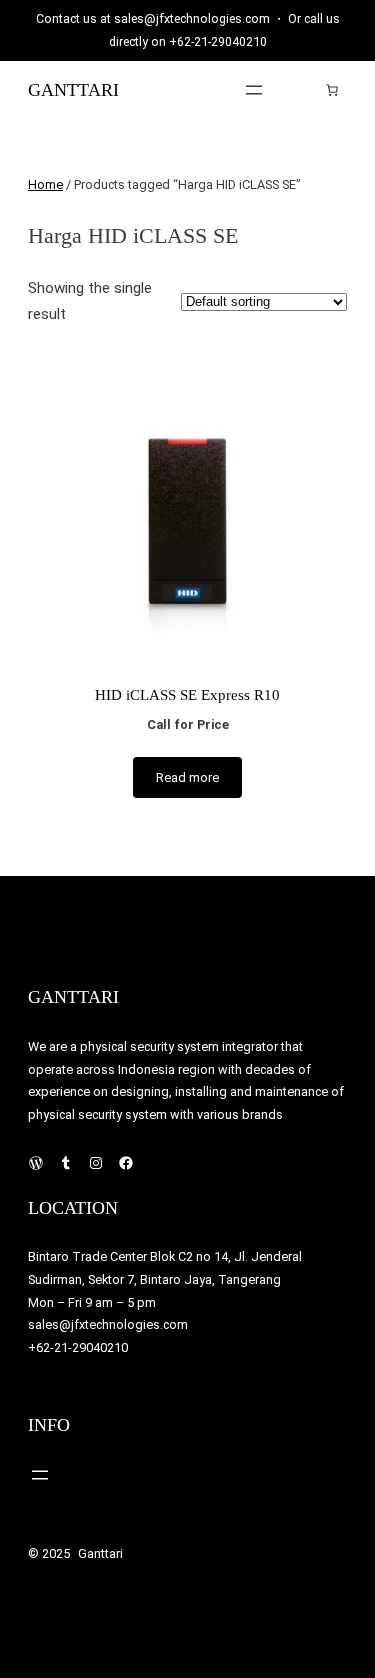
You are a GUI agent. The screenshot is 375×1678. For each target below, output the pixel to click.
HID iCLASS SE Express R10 (187, 694)
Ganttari (73, 90)
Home (45, 184)
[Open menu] (254, 90)
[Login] (301, 89)
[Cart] (332, 90)
